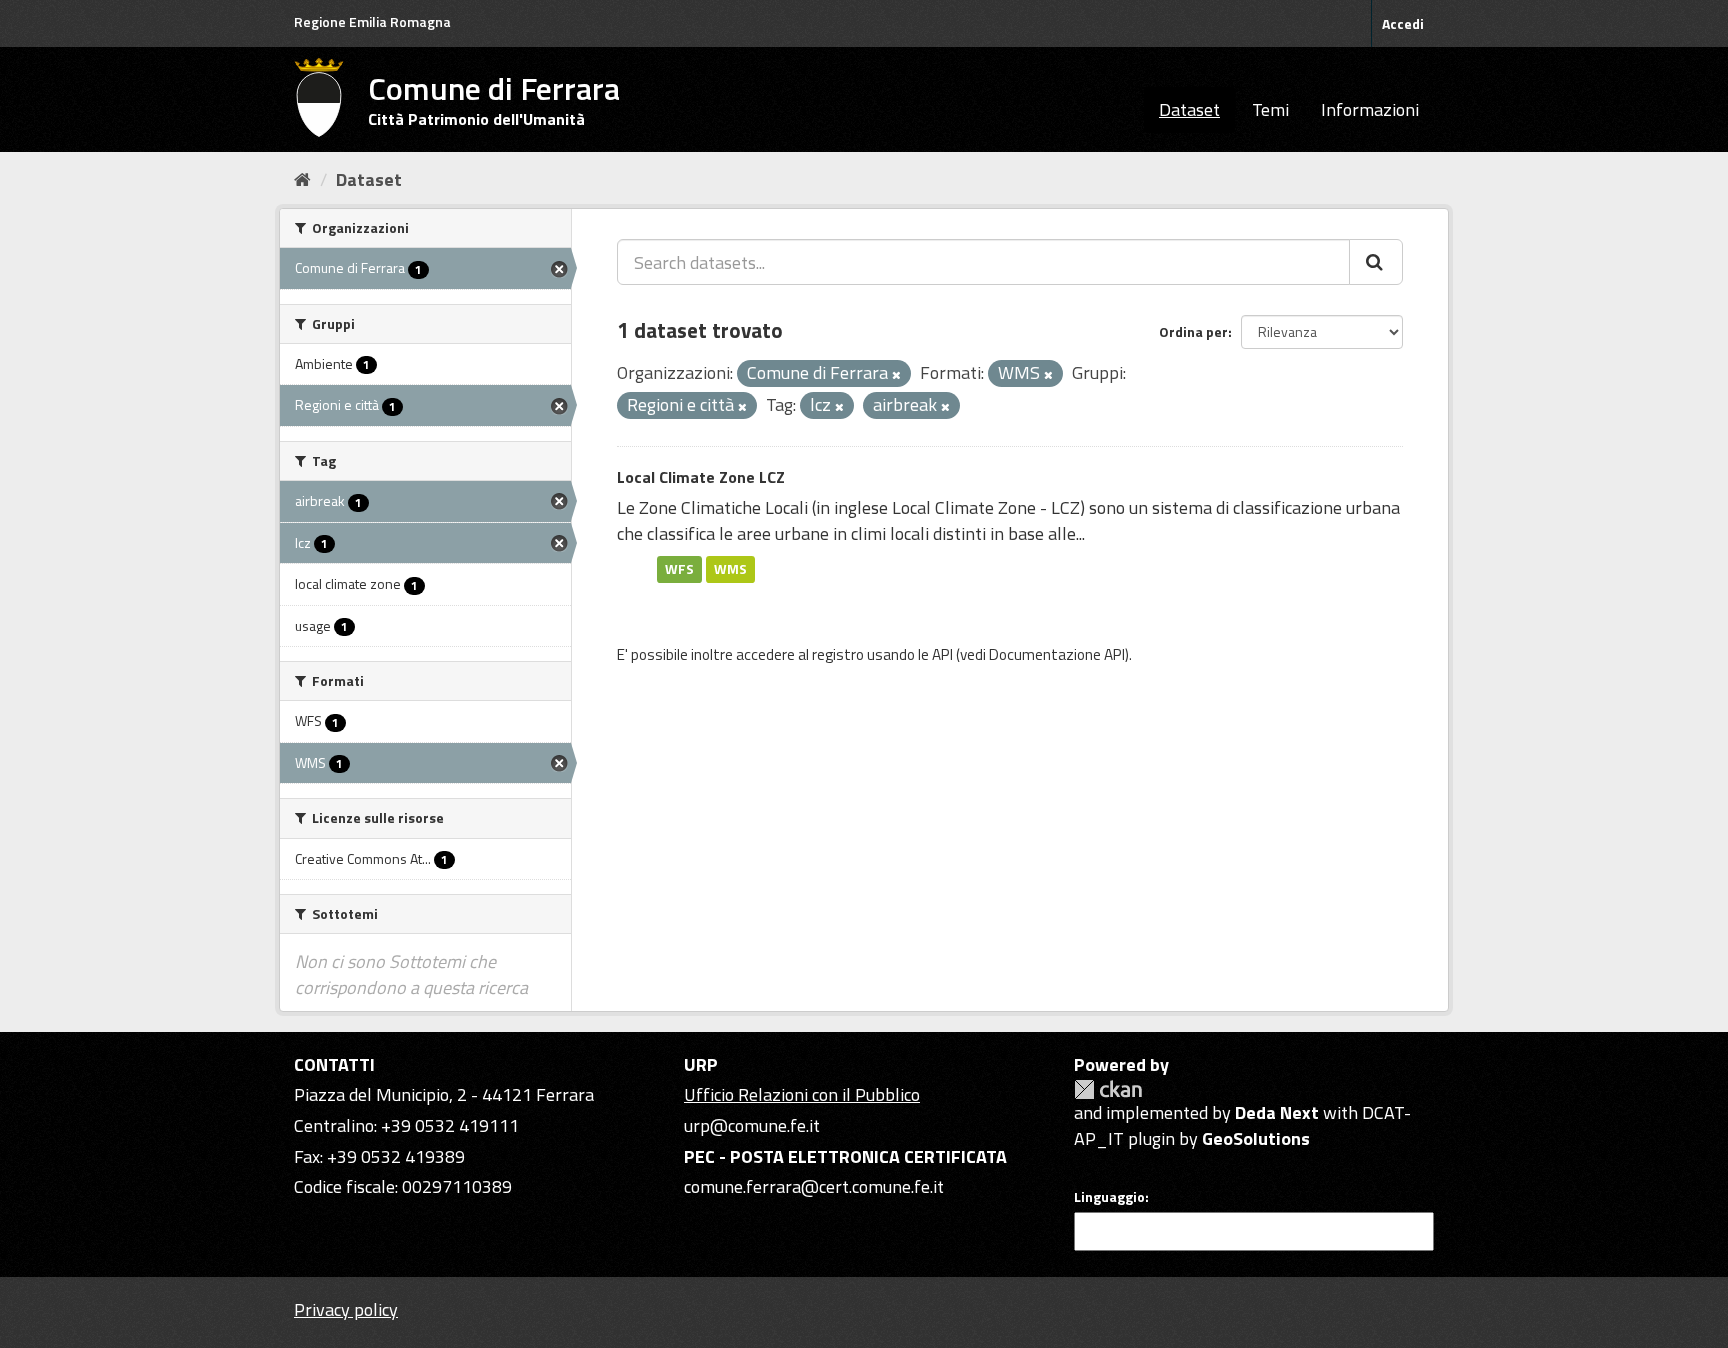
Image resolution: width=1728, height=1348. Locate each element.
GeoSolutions (1256, 1138)
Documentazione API (1057, 654)
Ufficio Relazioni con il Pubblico (802, 1094)
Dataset (1189, 109)
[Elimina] (896, 375)
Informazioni (1370, 109)
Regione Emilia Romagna (372, 21)
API (942, 654)
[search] (1376, 262)
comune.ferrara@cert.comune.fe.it (814, 1186)
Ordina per (1193, 331)
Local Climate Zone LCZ (701, 477)
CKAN (1108, 1089)
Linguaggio (1109, 1197)
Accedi (1403, 23)
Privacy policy (346, 1309)
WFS (679, 569)
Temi (1270, 109)
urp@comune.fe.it (752, 1125)
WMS (730, 569)
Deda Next (1277, 1112)
